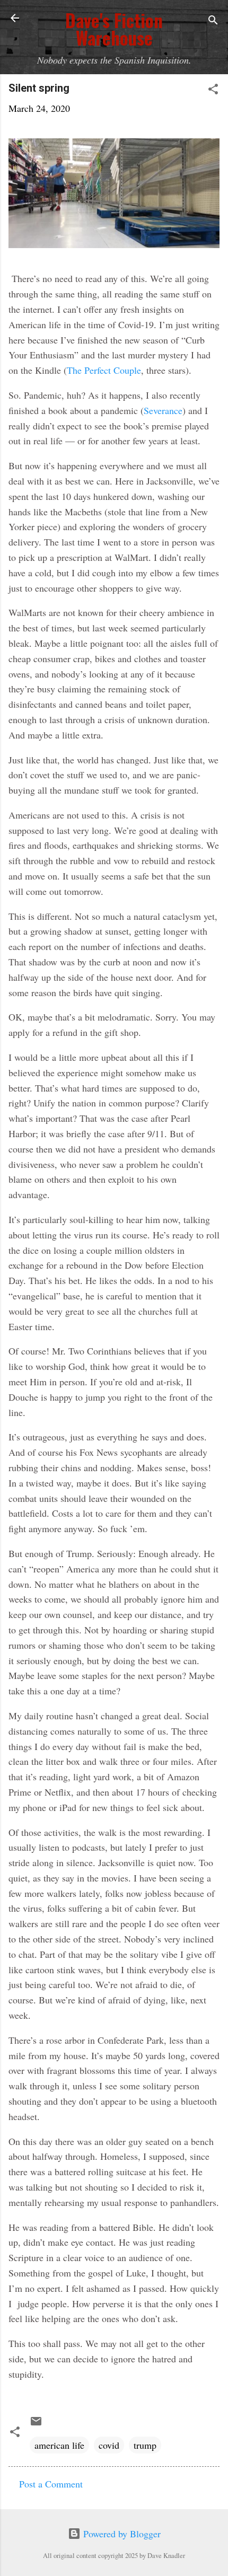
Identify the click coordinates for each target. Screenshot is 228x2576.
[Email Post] (36, 2424)
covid (109, 2445)
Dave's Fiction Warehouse (114, 29)
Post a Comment (51, 2484)
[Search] (213, 21)
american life (59, 2445)
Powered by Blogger (121, 2534)
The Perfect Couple (104, 370)
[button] (213, 90)
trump (145, 2445)
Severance (163, 410)
